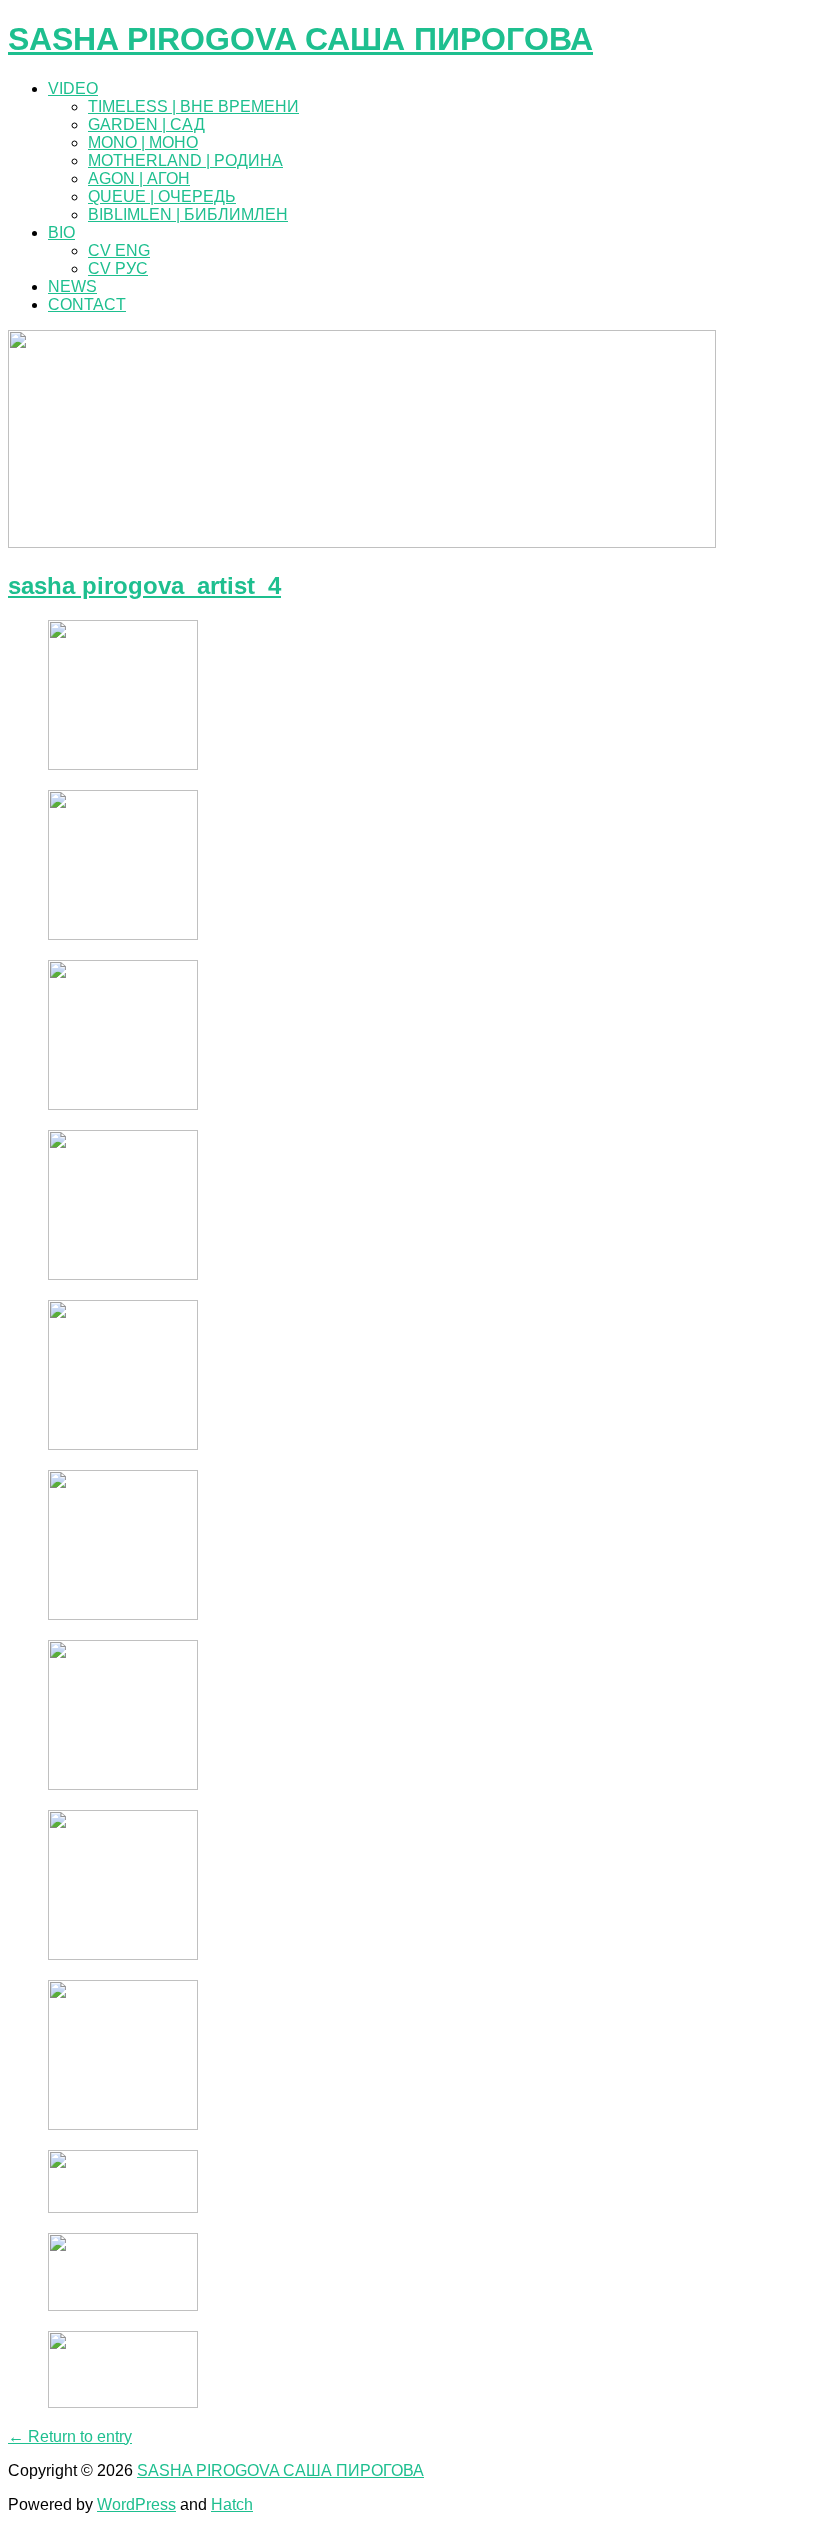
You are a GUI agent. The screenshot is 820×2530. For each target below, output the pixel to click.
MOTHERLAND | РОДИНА (185, 160)
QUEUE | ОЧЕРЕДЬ (162, 196)
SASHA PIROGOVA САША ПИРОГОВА (300, 39)
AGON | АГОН (139, 178)
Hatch (232, 2504)
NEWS (72, 286)
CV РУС (118, 268)
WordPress (136, 2504)
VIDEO (73, 88)
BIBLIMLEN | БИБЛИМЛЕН (188, 214)
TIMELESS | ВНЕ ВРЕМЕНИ (193, 106)
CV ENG (119, 250)
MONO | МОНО (143, 142)
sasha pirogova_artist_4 (144, 585)
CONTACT (87, 304)
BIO (61, 232)
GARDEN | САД (146, 124)
